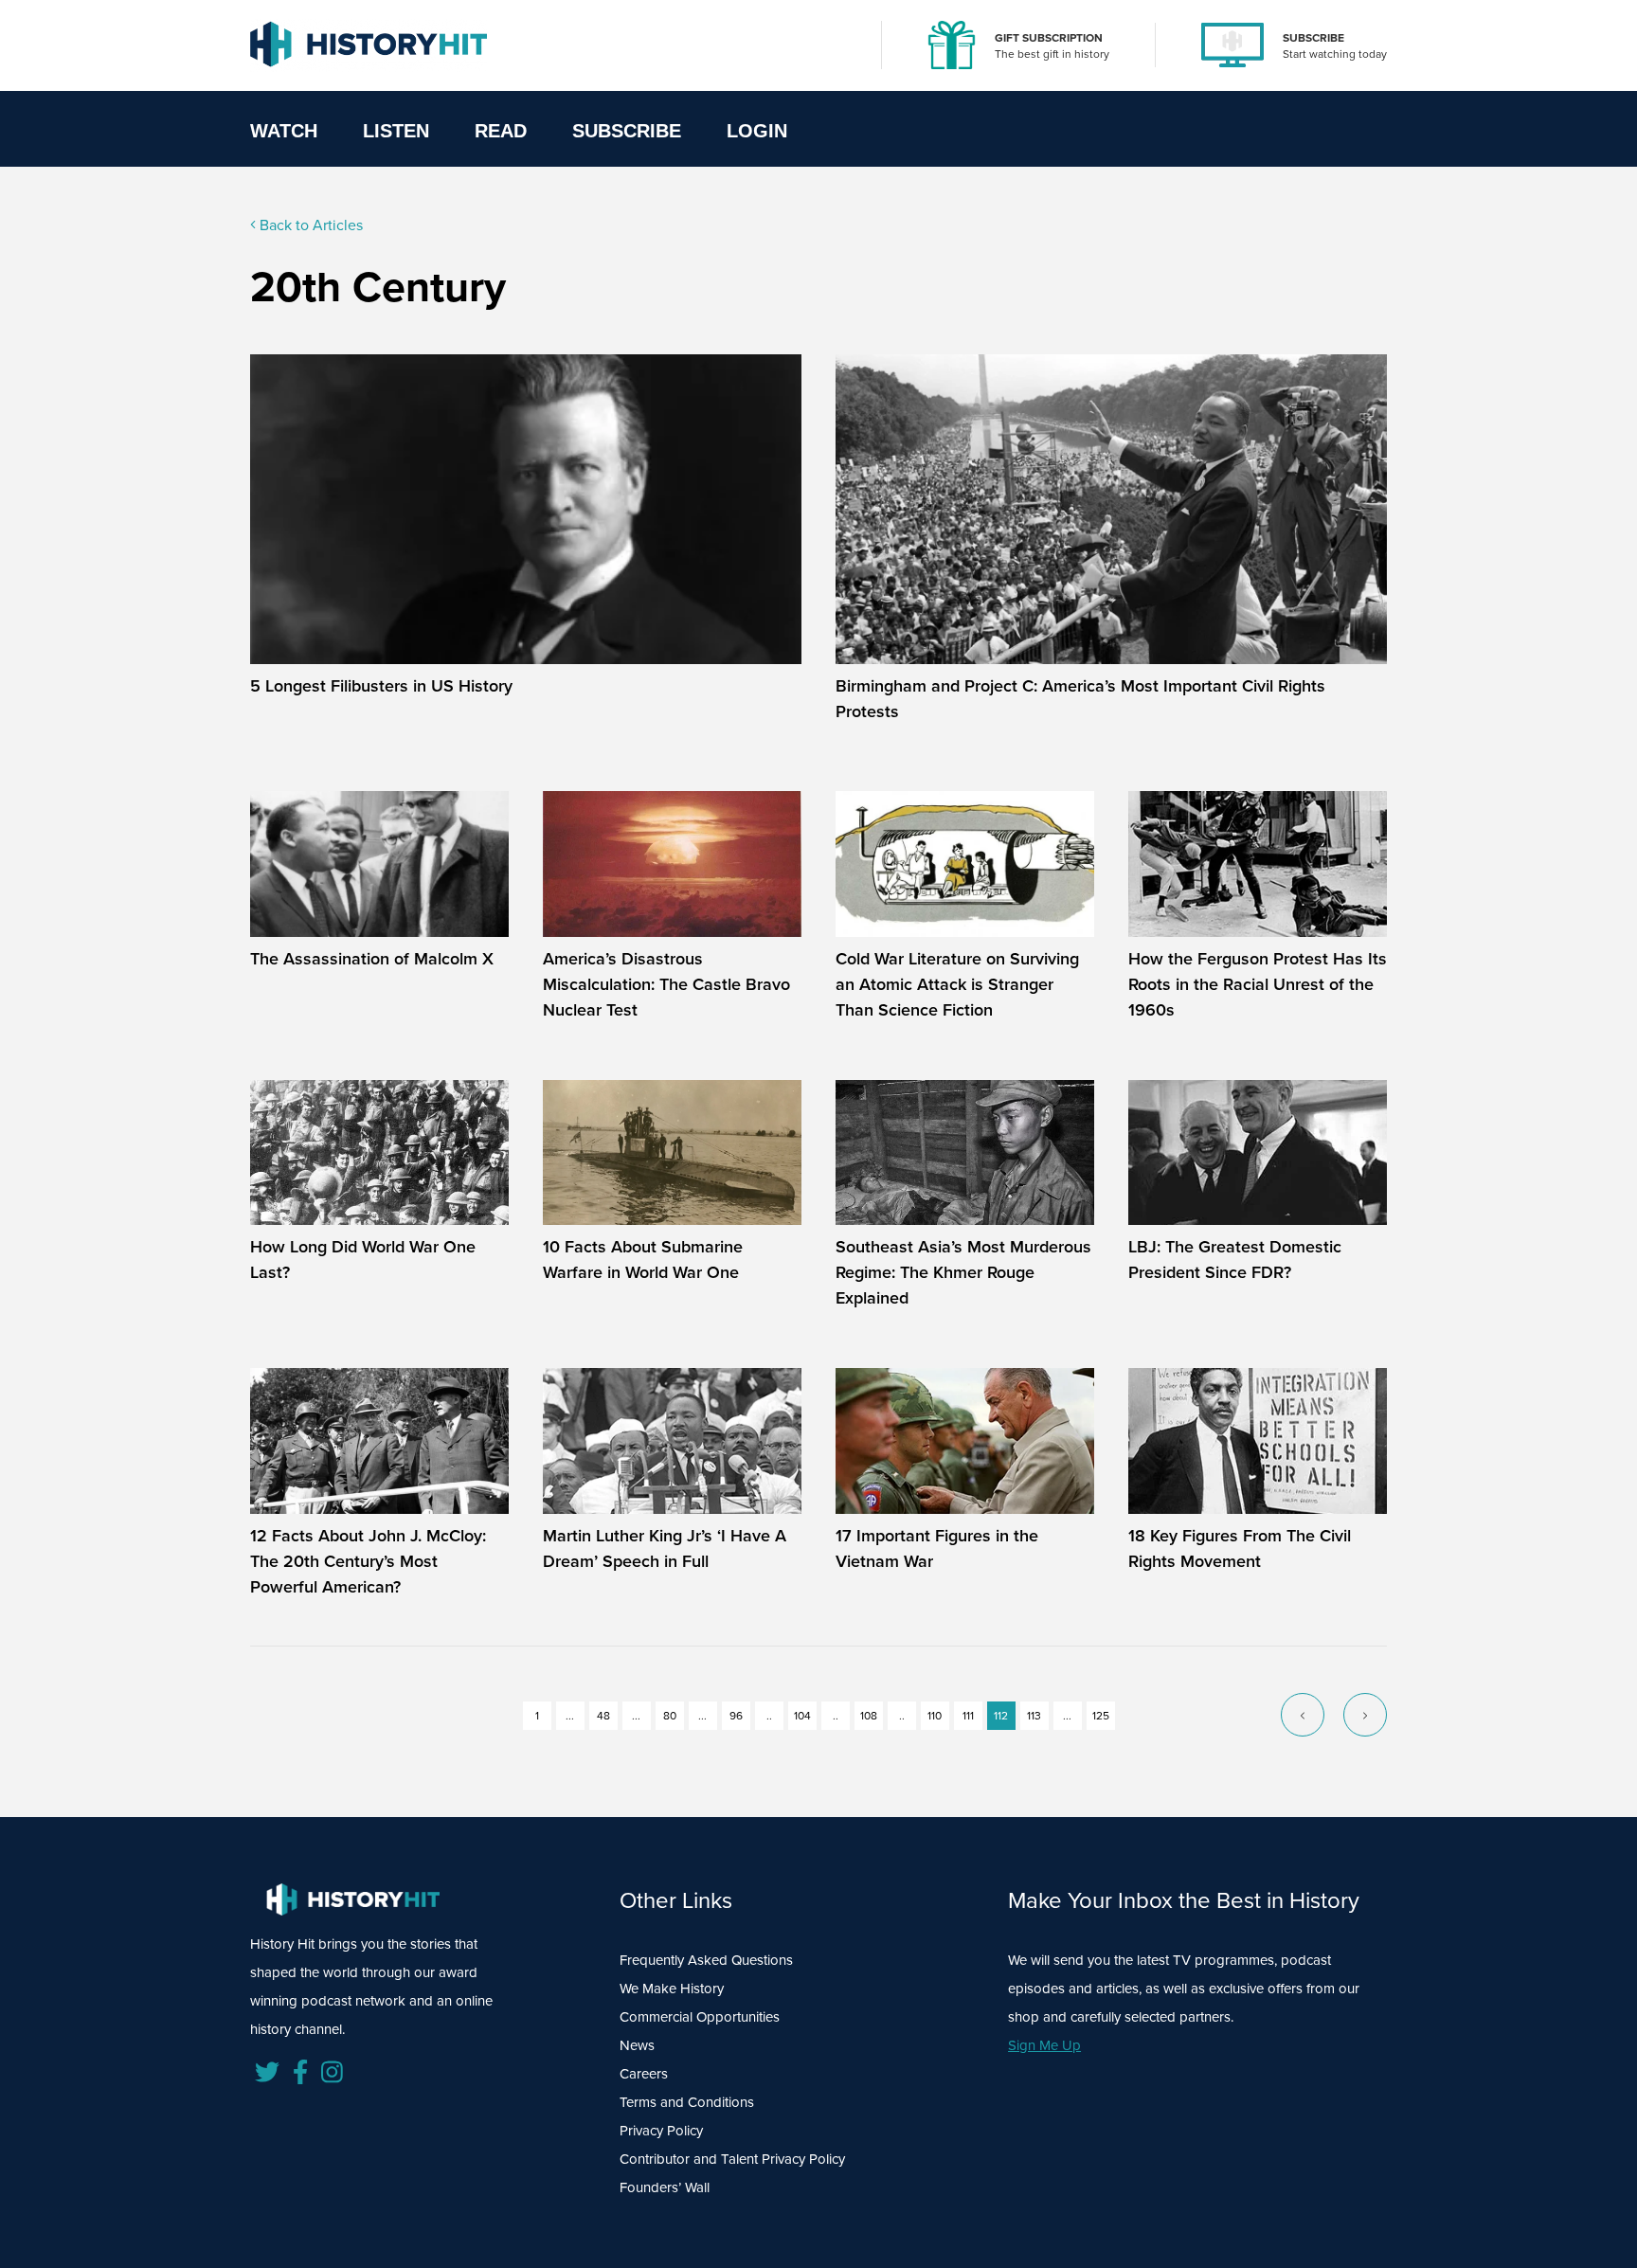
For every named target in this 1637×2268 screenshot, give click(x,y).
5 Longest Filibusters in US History (381, 686)
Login (757, 131)
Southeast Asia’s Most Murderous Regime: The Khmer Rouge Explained (963, 1272)
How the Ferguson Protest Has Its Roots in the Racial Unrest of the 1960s (1258, 984)
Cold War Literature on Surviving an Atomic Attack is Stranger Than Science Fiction (957, 984)
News (637, 2045)
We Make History (672, 1989)
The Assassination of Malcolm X (372, 959)
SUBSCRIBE (1313, 38)
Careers (644, 2074)
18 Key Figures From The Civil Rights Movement (1240, 1548)
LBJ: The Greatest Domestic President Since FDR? (1235, 1260)
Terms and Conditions (687, 2102)
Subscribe (627, 131)
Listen (396, 131)
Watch (284, 131)
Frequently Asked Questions (706, 1960)
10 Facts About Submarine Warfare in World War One (643, 1260)
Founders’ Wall (665, 2187)
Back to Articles (309, 225)
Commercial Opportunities (700, 2017)
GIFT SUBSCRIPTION (1049, 38)
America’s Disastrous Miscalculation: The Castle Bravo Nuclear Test (666, 984)
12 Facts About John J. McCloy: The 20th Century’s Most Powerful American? (368, 1561)
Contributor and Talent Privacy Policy (732, 2159)
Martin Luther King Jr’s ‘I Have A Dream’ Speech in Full (665, 1548)
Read (501, 131)
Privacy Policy (661, 2131)
